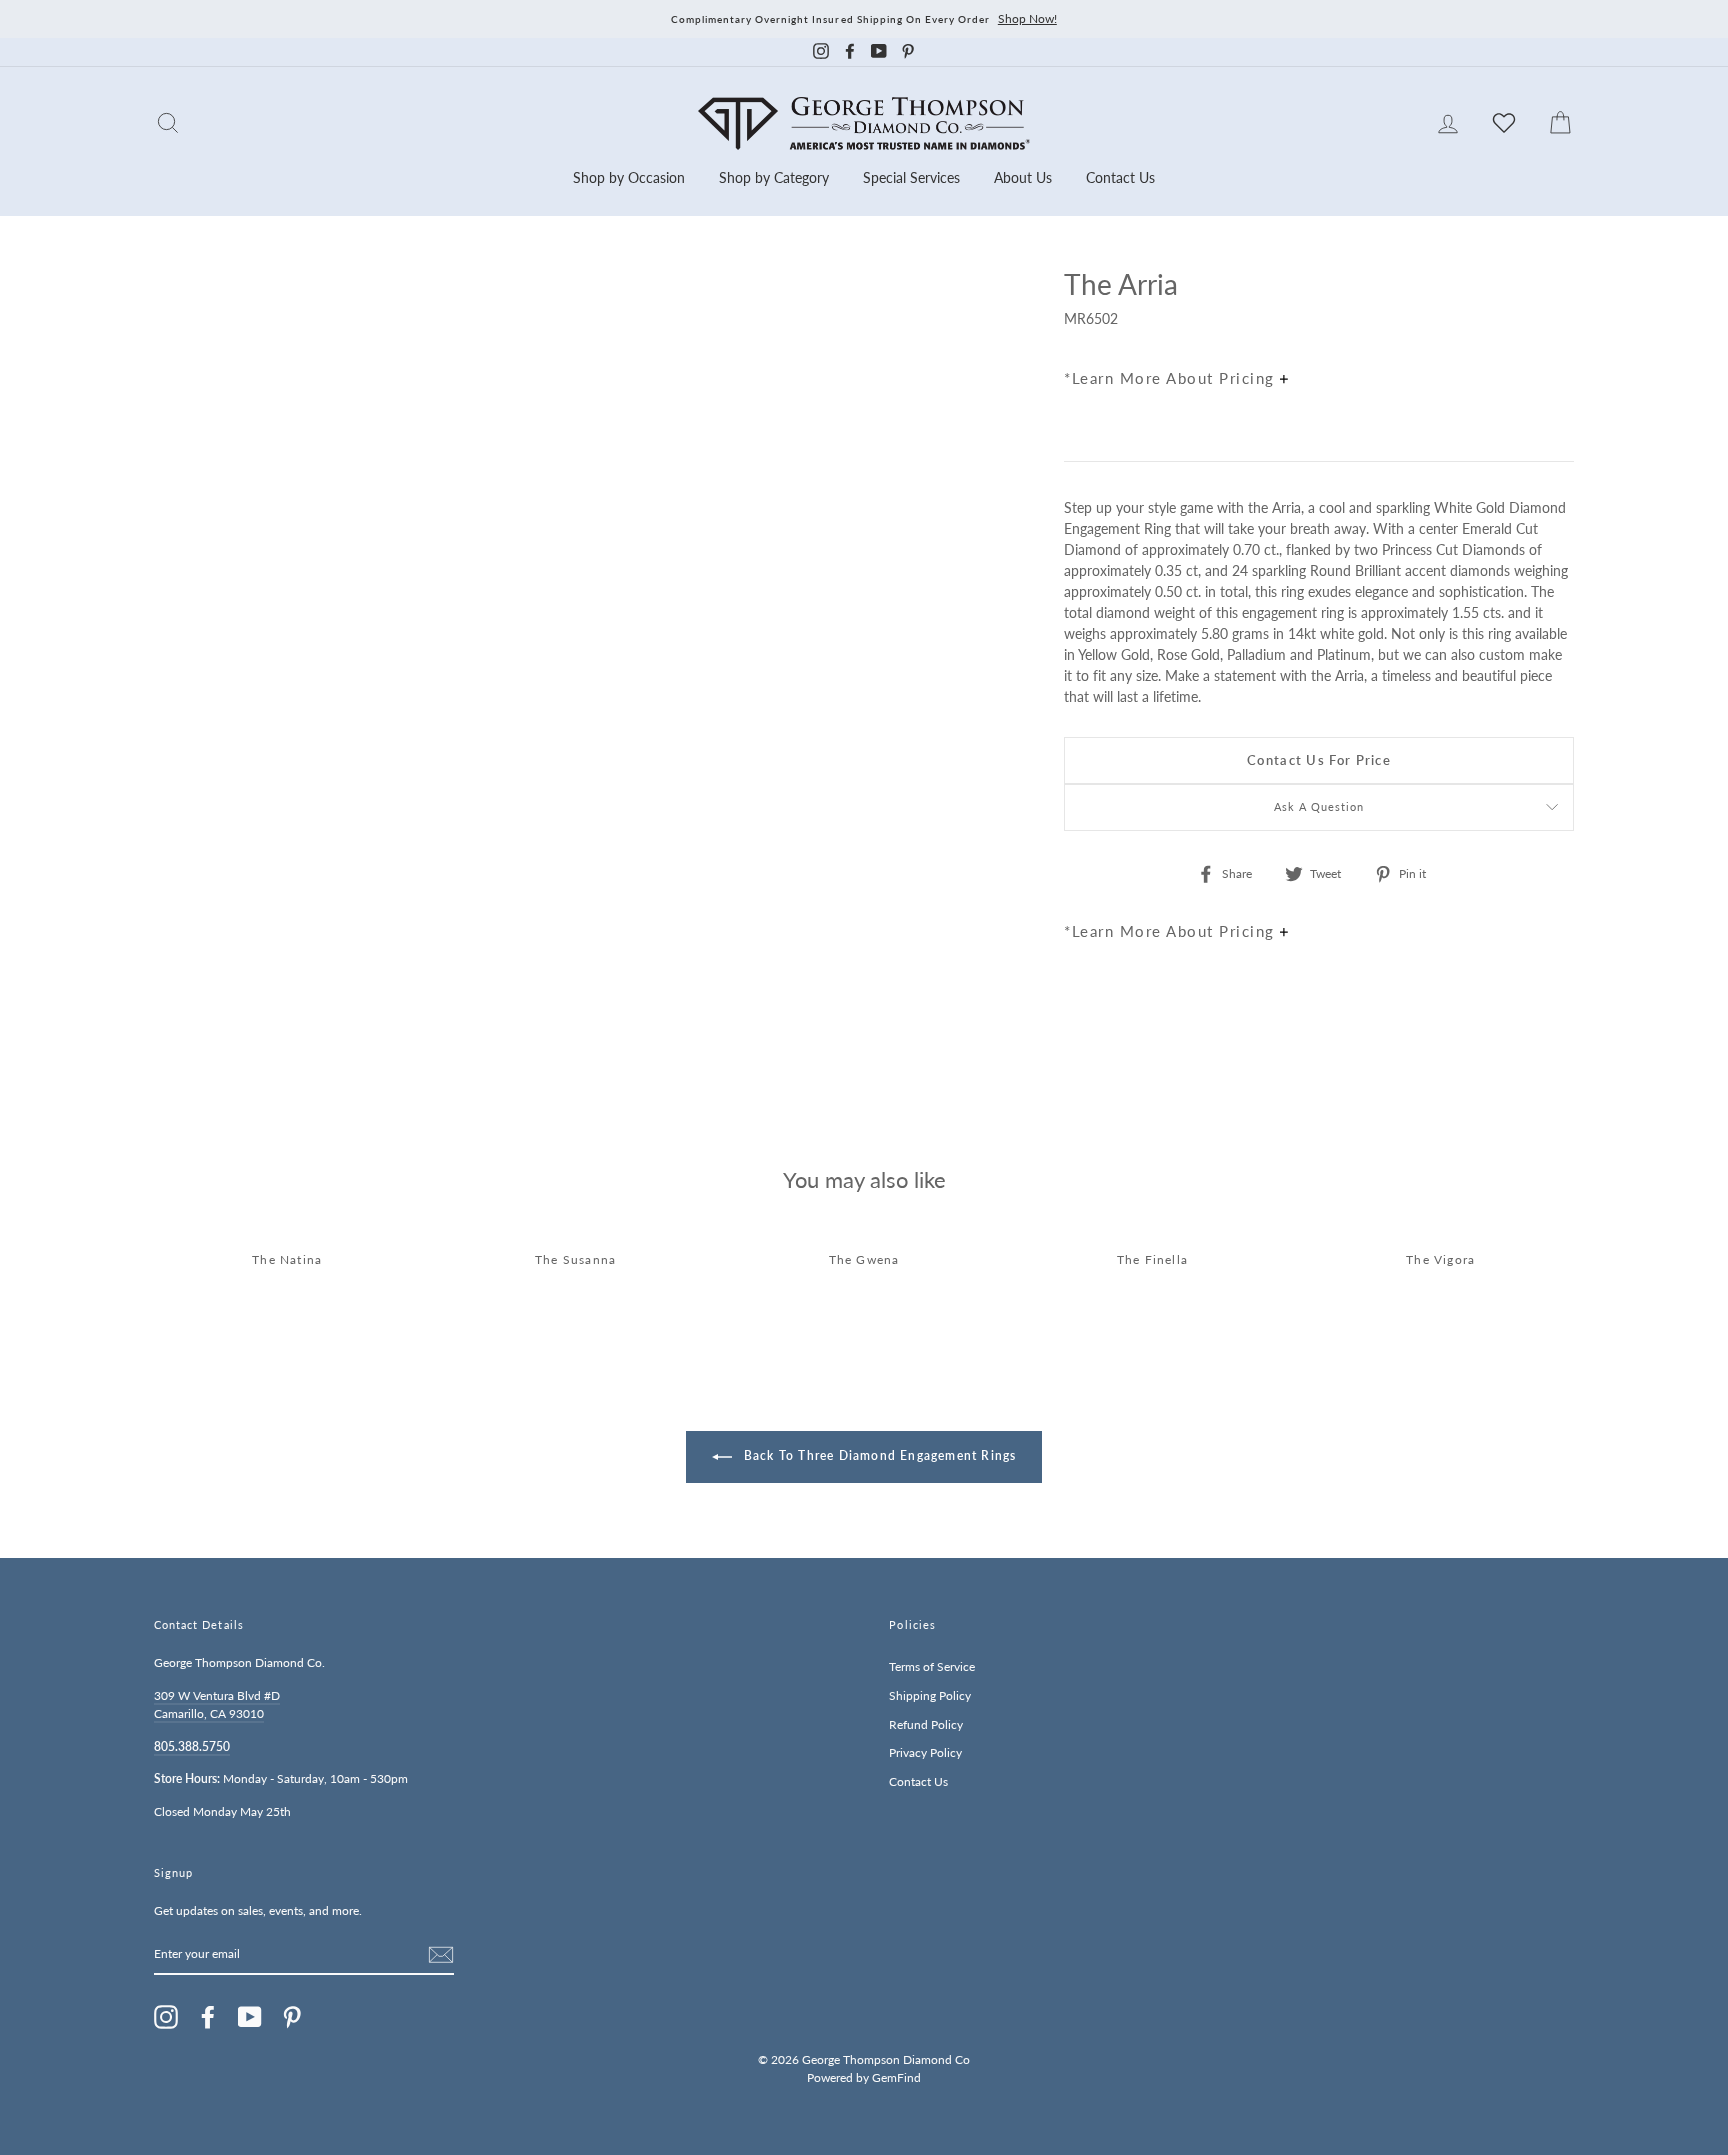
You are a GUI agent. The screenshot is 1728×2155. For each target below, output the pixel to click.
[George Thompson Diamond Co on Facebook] (208, 2017)
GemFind (896, 2077)
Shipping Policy (930, 1695)
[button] (1554, 328)
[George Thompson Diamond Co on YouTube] (250, 2017)
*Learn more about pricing (1172, 378)
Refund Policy (926, 1724)
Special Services (911, 177)
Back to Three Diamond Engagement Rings (878, 1455)
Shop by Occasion (629, 177)
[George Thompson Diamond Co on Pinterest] (292, 2017)
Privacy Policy (925, 1752)
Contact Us (1120, 177)
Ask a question (1319, 807)
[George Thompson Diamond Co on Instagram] (166, 2017)
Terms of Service (932, 1666)
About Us (1023, 177)
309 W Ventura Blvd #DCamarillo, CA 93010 (217, 1704)
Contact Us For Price (1319, 760)
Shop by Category (774, 177)
